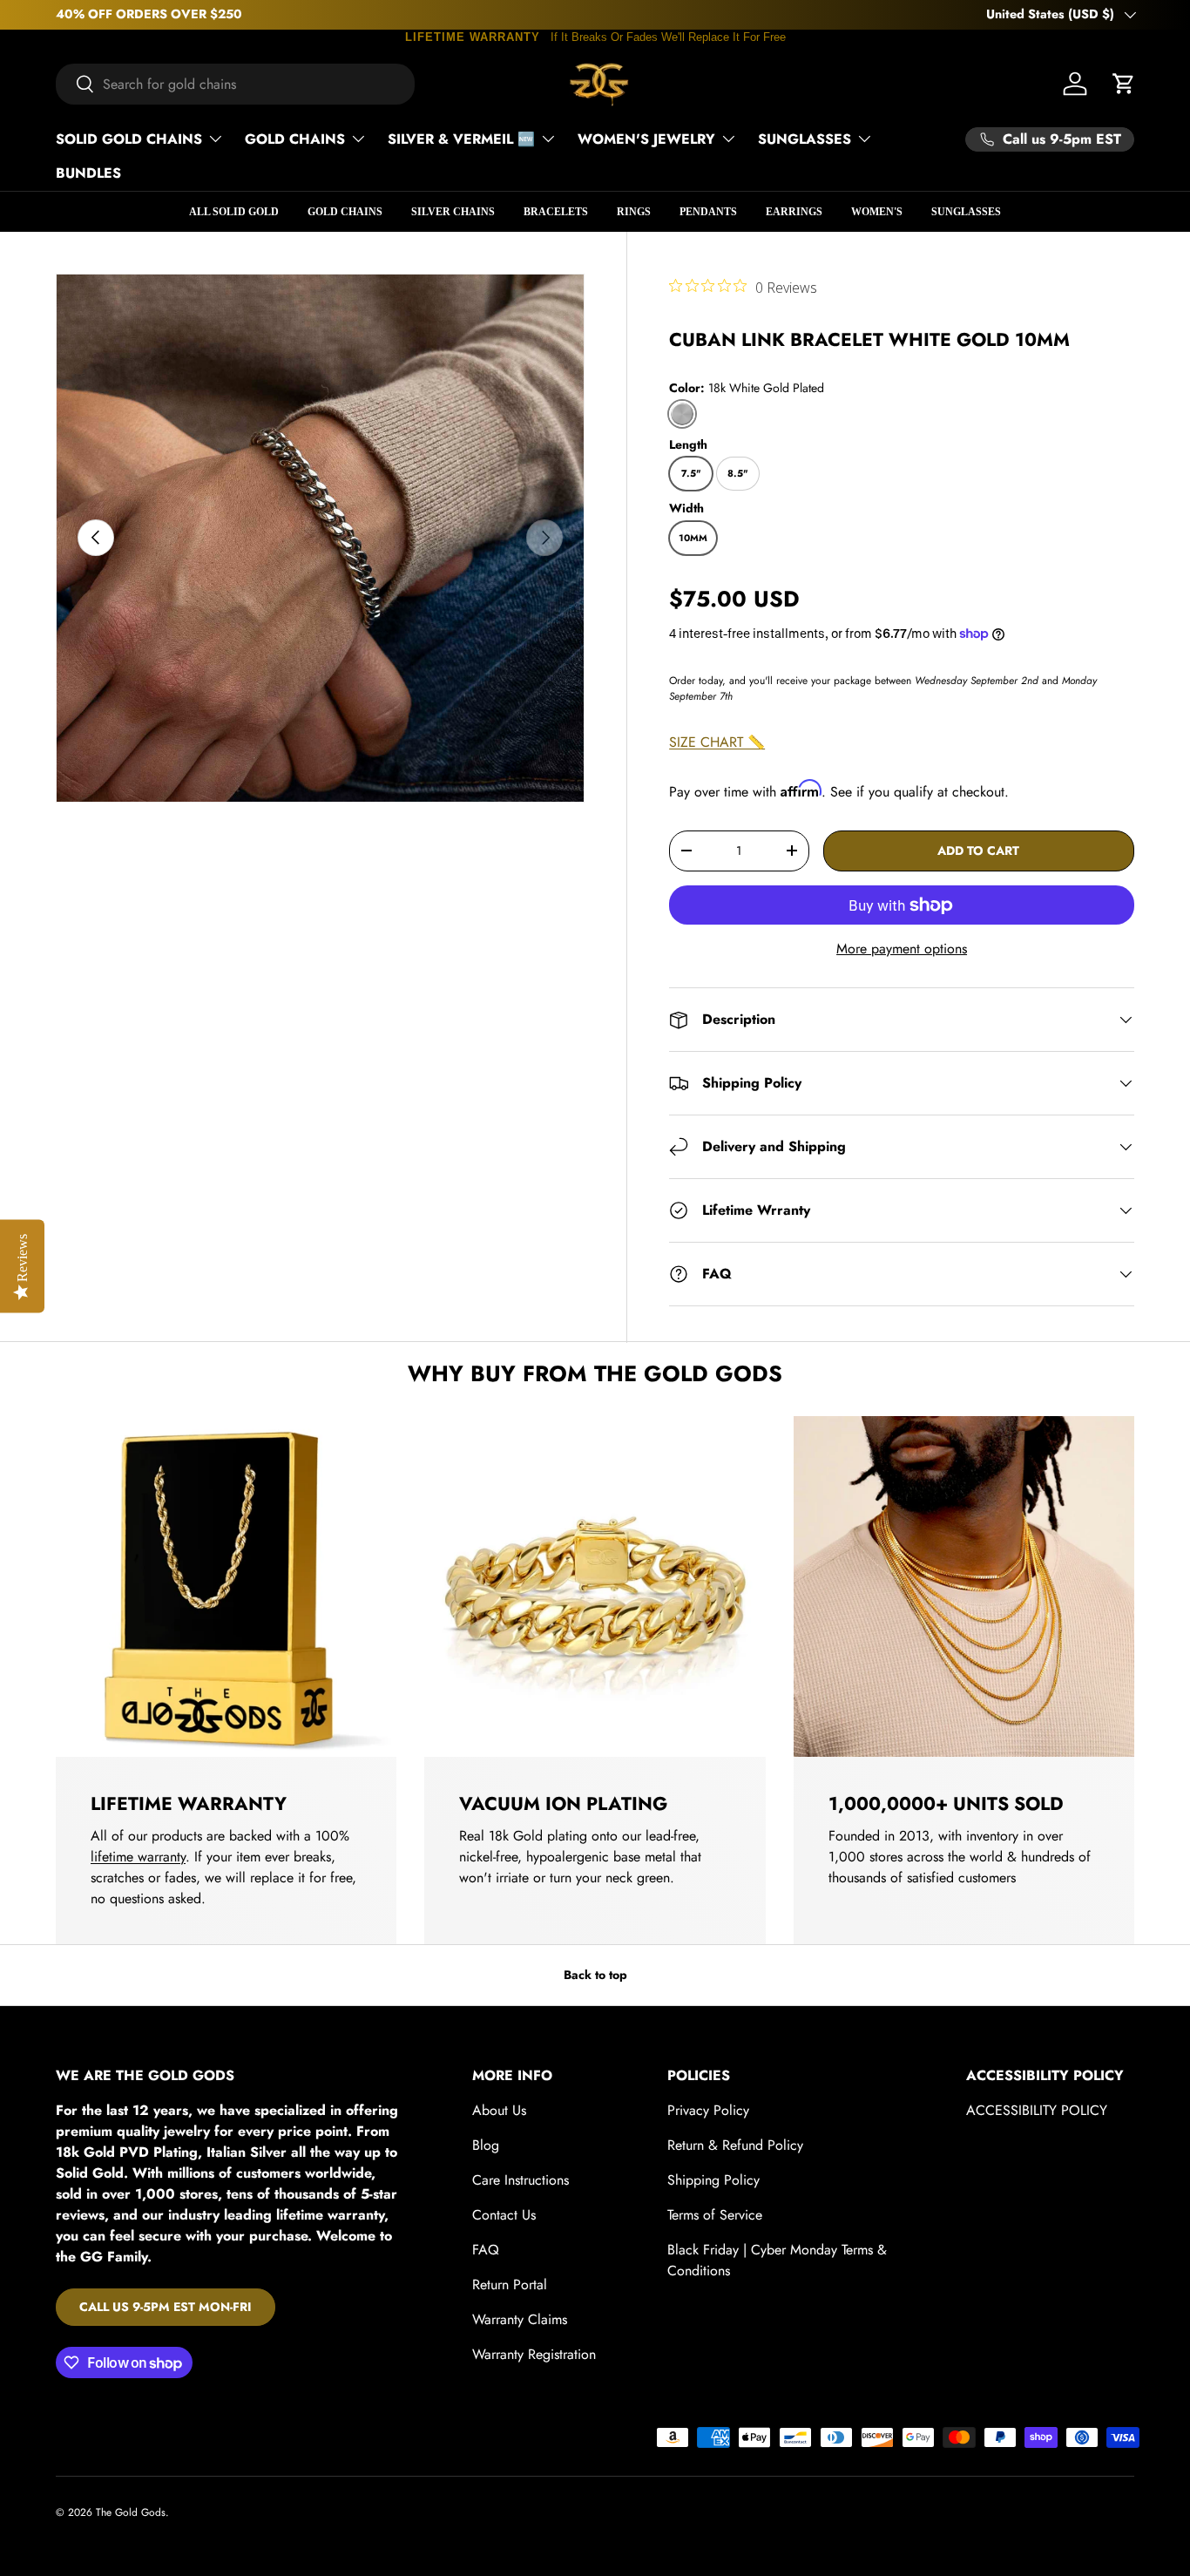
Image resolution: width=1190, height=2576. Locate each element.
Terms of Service (715, 2215)
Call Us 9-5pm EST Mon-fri (166, 2307)
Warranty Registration (534, 2354)
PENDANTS (708, 212)
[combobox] (235, 84)
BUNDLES (88, 173)
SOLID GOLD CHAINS (129, 139)
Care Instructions (521, 2180)
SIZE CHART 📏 (717, 742)
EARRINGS (794, 212)
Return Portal (510, 2285)
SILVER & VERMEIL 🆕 (461, 139)
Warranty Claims (520, 2319)
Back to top (595, 1975)
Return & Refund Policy (735, 2145)
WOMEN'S (877, 212)
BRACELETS (556, 212)
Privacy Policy (708, 2110)
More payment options (902, 949)
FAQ (486, 2250)
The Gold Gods (131, 2512)
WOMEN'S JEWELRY (646, 139)
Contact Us (504, 2215)
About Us (499, 2110)
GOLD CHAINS (295, 139)
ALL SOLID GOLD (234, 212)
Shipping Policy (713, 2180)
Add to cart (978, 851)
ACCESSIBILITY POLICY (1037, 2110)
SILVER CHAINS (453, 212)
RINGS (634, 212)
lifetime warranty (138, 1857)
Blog (486, 2145)
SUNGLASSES (805, 139)
